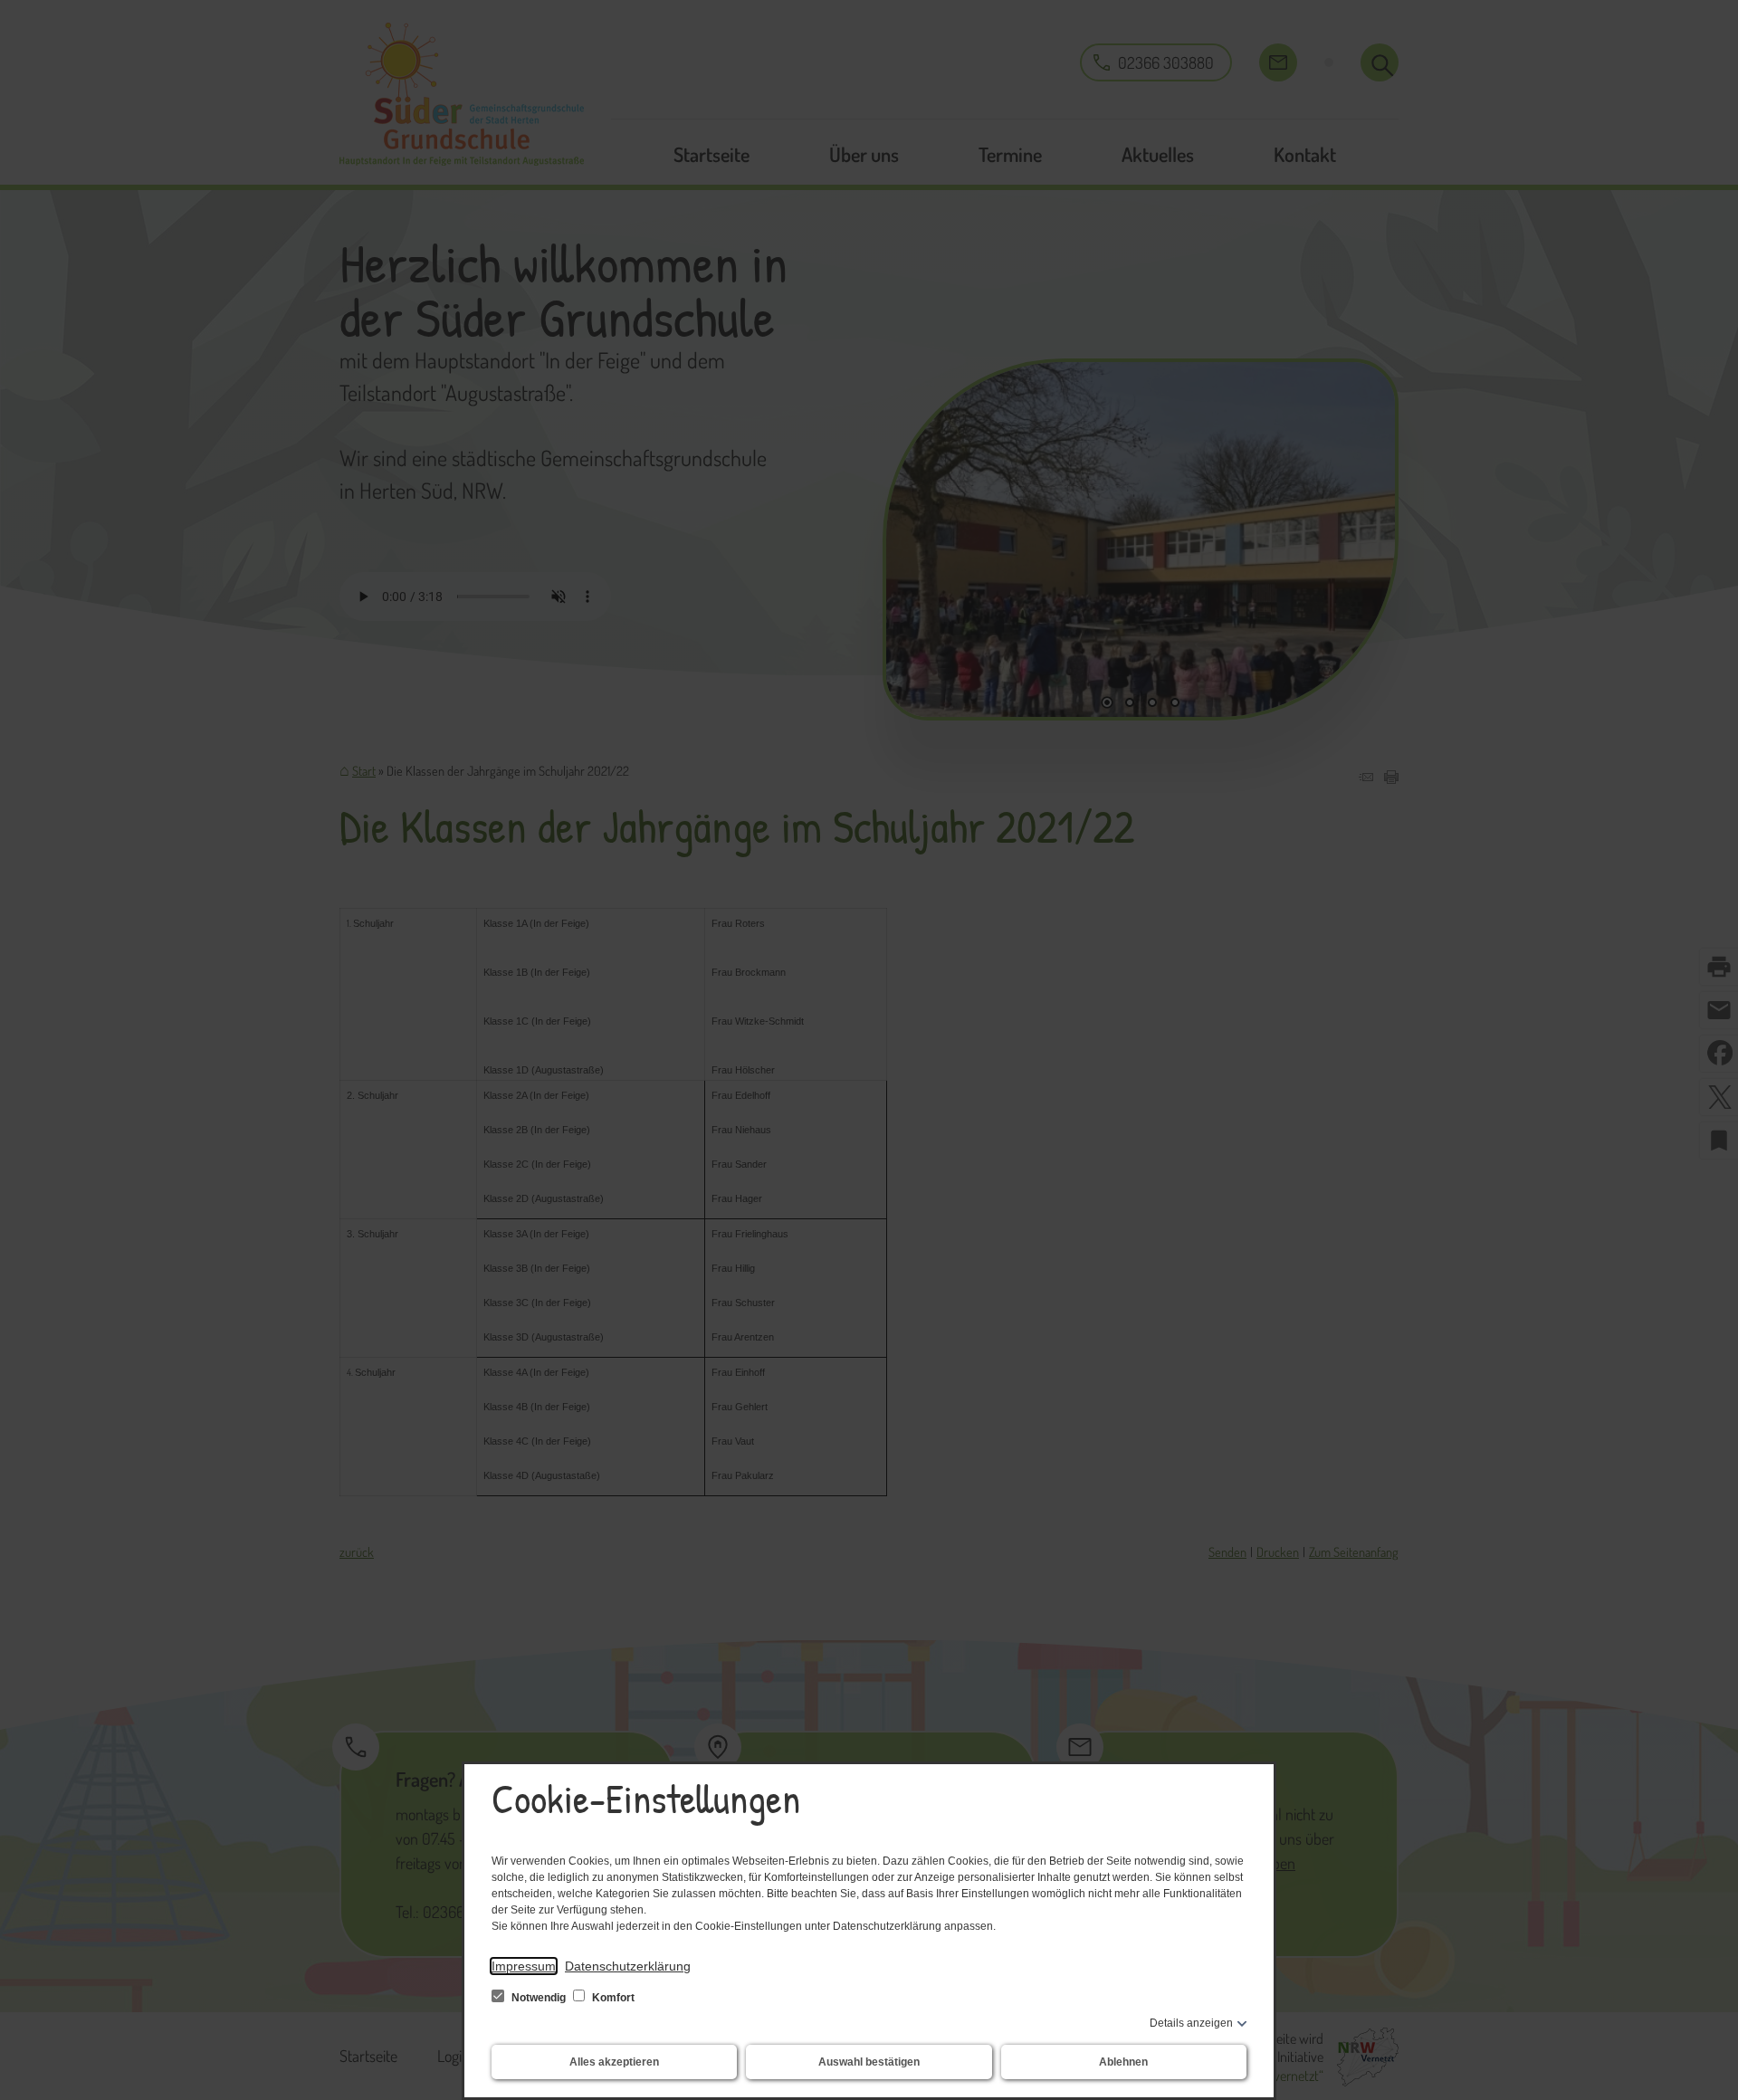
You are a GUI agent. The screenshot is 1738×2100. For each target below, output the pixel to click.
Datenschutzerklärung (628, 1966)
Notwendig (539, 1998)
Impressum (524, 1966)
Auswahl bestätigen (869, 2062)
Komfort (612, 1998)
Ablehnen (1123, 2062)
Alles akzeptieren (614, 2062)
